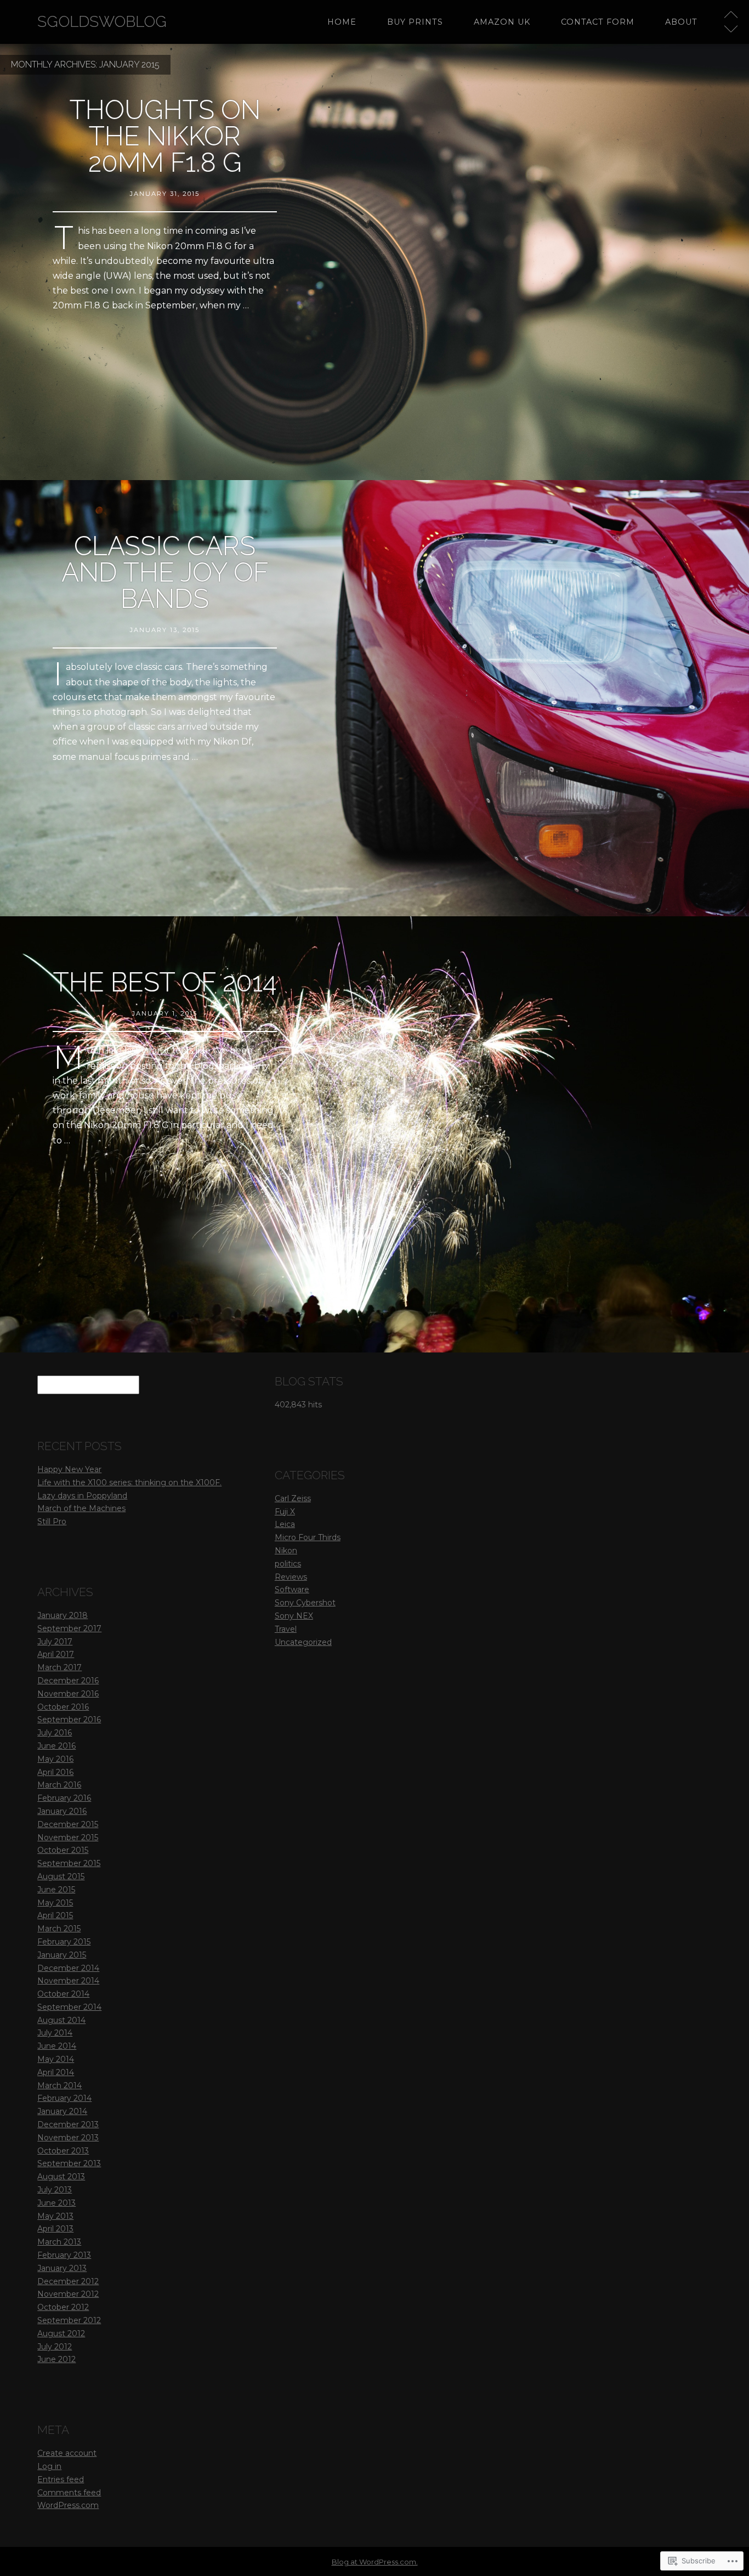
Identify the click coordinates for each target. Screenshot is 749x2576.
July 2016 (55, 1733)
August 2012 (61, 2333)
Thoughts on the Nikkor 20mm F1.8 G (165, 136)
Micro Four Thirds (308, 1537)
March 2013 (59, 2242)
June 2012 (56, 2359)
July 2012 (55, 2347)
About (681, 22)
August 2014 (61, 2020)
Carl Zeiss (293, 1498)
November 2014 (68, 1981)
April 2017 (56, 1654)
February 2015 (64, 1942)
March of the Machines (81, 1508)
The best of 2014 (165, 982)
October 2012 (63, 2307)
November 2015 (68, 1837)
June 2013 (56, 2203)
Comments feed (69, 2493)
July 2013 (55, 2190)
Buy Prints (415, 22)
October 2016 (63, 1707)
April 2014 (56, 2072)
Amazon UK (502, 22)
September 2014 (69, 2007)
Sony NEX (294, 1616)
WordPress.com (68, 2505)
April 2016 (55, 1772)
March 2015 (59, 1929)
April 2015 (55, 1915)
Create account (67, 2453)
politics (288, 1564)
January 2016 (62, 1811)
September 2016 (69, 1720)
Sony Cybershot (305, 1603)
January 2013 (62, 2268)
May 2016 (55, 1759)
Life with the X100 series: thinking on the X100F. (129, 1483)
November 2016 (68, 1694)
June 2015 (56, 1890)
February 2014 (64, 2098)
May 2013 (55, 2216)
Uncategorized (303, 1642)
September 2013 (69, 2163)
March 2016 (59, 1785)
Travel (286, 1629)
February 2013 (64, 2255)
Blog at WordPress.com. (375, 2562)
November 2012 (68, 2294)
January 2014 (62, 2111)
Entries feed (61, 2479)
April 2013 (55, 2229)
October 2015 (63, 1850)
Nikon (286, 1551)
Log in (49, 2466)
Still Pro (52, 1521)
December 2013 (68, 2124)
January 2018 (63, 1615)
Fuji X (285, 1512)
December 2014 (68, 1968)
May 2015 (55, 1903)
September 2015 (69, 1863)
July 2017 (55, 1642)
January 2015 (62, 1955)
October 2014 (63, 1994)
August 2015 (61, 1876)
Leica (285, 1524)
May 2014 (56, 2059)
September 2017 (69, 1628)
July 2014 (55, 2033)
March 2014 (59, 2085)
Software (292, 1589)
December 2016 (68, 1681)
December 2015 (68, 1824)
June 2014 (57, 2046)
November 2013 (68, 2138)
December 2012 (68, 2281)
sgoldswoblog (102, 22)
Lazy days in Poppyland (82, 1496)
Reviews (291, 1577)
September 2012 (69, 2320)
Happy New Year (69, 1469)
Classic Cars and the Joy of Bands (165, 572)
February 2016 (64, 1798)
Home (342, 22)
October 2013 (63, 2151)
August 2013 (61, 2177)
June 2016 (56, 1746)
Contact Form (598, 22)
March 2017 (59, 1667)
